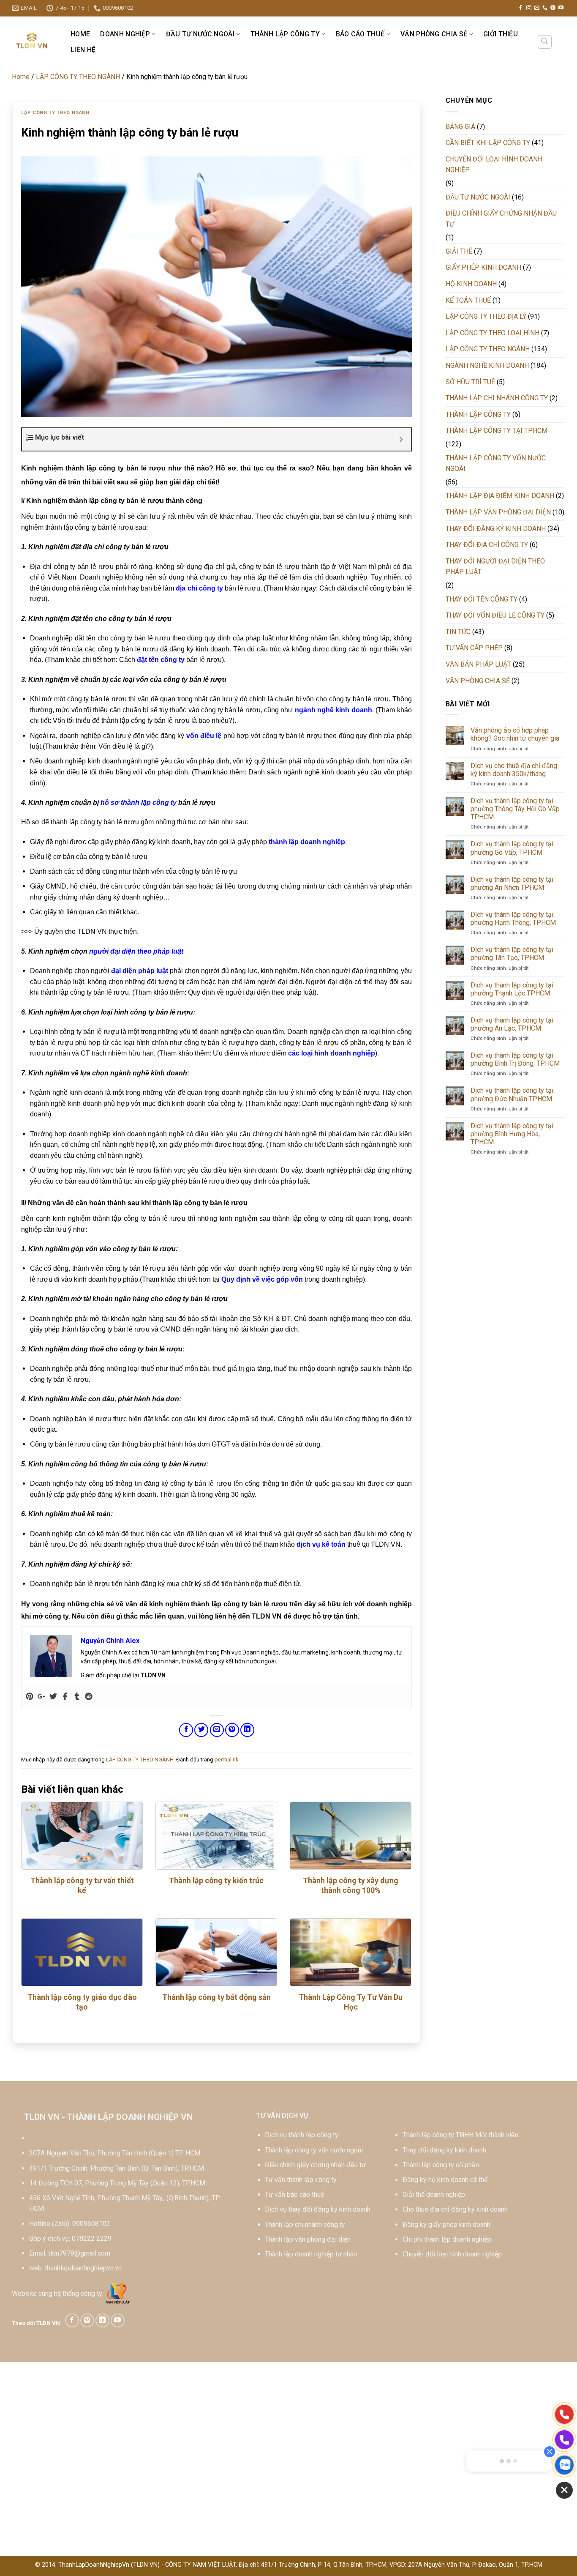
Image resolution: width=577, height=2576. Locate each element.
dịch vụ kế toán (321, 1544)
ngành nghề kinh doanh (333, 710)
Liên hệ (83, 50)
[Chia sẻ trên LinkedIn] (247, 1730)
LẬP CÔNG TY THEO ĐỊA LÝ (486, 316)
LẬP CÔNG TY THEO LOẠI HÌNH (493, 333)
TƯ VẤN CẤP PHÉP (474, 648)
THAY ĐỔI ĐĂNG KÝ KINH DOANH (496, 529)
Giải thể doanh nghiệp (434, 2195)
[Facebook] (65, 1697)
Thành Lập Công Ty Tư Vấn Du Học (351, 2002)
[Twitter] (53, 1697)
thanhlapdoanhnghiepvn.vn (83, 2268)
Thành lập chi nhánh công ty (305, 2225)
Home (80, 34)
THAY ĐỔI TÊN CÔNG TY (482, 599)
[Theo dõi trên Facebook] (520, 8)
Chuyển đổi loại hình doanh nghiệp (452, 2254)
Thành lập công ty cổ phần (441, 2165)
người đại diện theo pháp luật (136, 951)
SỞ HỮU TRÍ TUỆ (470, 382)
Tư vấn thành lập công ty (301, 2180)
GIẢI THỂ (459, 251)
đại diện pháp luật (140, 971)
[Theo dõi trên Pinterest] (553, 8)
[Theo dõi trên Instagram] (529, 8)
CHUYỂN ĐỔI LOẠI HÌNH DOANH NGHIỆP (494, 165)
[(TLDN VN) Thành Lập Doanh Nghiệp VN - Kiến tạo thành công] (32, 41)
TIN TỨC (458, 632)
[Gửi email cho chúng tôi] (537, 8)
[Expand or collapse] (401, 439)
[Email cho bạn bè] (217, 1730)
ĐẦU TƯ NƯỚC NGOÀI (200, 34)
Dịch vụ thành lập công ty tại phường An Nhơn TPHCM (512, 883)
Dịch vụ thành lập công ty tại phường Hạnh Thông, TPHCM (513, 919)
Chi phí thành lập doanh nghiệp (447, 2239)
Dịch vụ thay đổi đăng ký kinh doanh (318, 2209)
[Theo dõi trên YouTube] (561, 8)
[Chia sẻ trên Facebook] (186, 1730)
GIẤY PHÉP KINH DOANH (483, 267)
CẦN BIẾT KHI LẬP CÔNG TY (488, 143)
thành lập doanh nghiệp (307, 842)
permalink (226, 1760)
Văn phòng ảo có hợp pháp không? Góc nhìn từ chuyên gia (515, 734)
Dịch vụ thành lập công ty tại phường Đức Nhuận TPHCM (512, 1094)
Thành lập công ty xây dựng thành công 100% (351, 1885)
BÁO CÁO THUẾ (360, 34)
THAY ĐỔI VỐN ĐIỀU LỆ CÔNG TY (495, 615)
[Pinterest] (30, 1697)
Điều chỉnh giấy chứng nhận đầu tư (315, 2165)
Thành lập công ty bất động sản (216, 1997)
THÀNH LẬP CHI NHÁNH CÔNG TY (497, 398)
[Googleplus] (41, 1697)
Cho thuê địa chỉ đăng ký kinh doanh (455, 2209)
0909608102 (91, 2224)
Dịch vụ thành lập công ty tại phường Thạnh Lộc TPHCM (512, 989)
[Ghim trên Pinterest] (232, 1730)
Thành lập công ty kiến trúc (216, 1880)
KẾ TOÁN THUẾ (468, 300)
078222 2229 (92, 2238)
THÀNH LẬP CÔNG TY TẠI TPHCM (497, 431)
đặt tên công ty (161, 660)
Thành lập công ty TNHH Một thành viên (460, 2135)
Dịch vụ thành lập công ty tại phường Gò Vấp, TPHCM (512, 848)
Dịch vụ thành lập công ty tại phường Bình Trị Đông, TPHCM (515, 1059)
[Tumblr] (77, 1697)
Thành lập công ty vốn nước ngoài (314, 2150)
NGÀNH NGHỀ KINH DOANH (487, 365)
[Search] (545, 42)
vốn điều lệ (204, 736)
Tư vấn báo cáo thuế (294, 2195)
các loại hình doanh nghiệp (332, 1053)
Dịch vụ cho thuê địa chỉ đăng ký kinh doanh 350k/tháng (514, 770)
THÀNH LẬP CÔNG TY (285, 34)
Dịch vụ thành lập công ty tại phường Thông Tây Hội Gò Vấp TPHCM (515, 809)
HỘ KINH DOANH (471, 284)
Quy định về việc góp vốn (262, 1279)
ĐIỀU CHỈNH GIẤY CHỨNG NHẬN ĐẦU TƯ (501, 219)
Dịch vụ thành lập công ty (302, 2135)
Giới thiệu (501, 34)
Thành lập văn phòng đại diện (308, 2239)
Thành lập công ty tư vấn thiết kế (82, 1885)
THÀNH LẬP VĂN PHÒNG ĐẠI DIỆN (498, 512)
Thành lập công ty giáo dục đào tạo (82, 2002)
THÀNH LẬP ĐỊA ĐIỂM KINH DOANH (500, 496)
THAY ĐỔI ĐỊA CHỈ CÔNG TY (487, 545)
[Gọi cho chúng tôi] (545, 8)
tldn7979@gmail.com (79, 2253)
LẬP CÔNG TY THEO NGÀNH (78, 77)
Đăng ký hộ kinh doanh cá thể (445, 2180)
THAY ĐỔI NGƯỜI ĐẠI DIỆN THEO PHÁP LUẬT (495, 567)
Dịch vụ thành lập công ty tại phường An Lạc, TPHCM (512, 1024)
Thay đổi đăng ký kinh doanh (444, 2150)
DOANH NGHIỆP (125, 34)
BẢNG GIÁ (460, 127)
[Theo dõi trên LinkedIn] (102, 2320)
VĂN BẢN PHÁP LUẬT (478, 664)
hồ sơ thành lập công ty (139, 803)
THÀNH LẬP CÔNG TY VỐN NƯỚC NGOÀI (496, 464)
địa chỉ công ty (199, 588)
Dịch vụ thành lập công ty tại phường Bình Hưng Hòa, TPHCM (512, 1134)
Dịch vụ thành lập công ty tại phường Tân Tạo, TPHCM (512, 954)
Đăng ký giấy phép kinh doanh (446, 2225)
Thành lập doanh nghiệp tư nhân (311, 2254)
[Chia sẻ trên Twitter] (201, 1730)
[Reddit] (89, 1697)
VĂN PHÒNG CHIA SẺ (434, 34)
